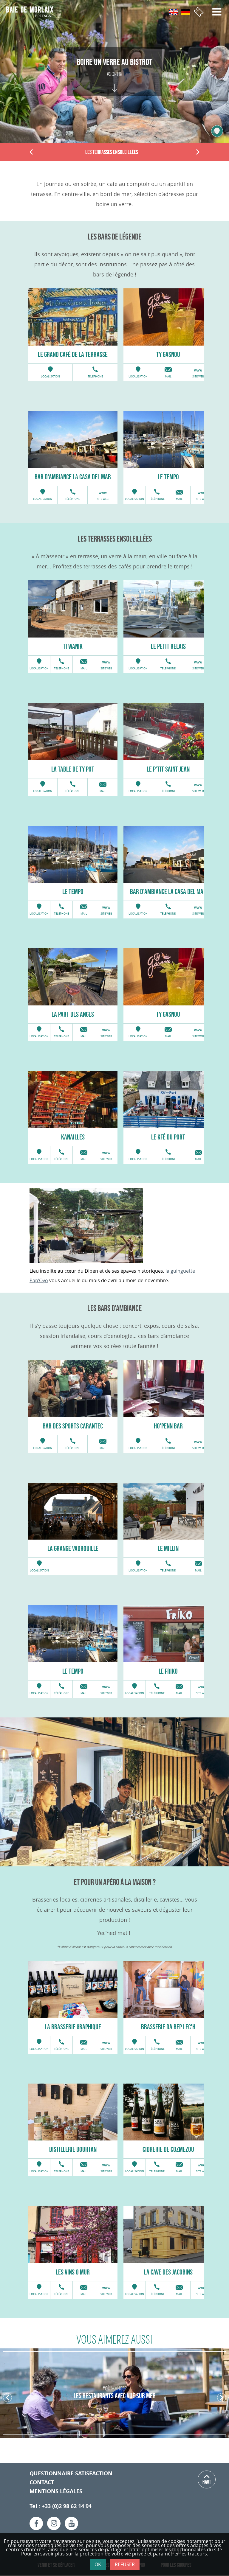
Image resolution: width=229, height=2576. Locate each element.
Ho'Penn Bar (168, 1426)
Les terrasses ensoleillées (112, 152)
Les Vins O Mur (73, 2272)
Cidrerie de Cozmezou (168, 2149)
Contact (42, 2482)
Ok (98, 2564)
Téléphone (95, 377)
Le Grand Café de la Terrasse (73, 354)
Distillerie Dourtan (73, 2149)
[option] (73, 317)
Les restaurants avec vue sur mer (115, 2396)
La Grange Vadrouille (73, 1548)
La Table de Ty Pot (73, 769)
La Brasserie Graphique (73, 2027)
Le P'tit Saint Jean (168, 769)
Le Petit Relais (168, 646)
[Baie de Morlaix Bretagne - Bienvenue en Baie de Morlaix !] (32, 12)
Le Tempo (168, 477)
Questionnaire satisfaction (71, 2473)
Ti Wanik (73, 646)
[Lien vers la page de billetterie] (199, 12)
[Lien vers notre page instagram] (54, 2523)
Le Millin (168, 1548)
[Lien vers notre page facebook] (36, 2523)
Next (198, 153)
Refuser (125, 2564)
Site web (198, 377)
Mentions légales (56, 2491)
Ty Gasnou (168, 354)
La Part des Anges (73, 1014)
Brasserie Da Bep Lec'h (168, 2027)
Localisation (50, 377)
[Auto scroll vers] (115, 82)
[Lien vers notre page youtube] (71, 2523)
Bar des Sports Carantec (73, 1426)
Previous (31, 153)
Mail (168, 377)
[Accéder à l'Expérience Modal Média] (217, 131)
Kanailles (73, 1137)
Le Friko (168, 1671)
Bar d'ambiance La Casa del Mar (73, 477)
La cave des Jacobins (168, 2272)
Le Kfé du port (168, 1137)
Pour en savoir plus (43, 2554)
